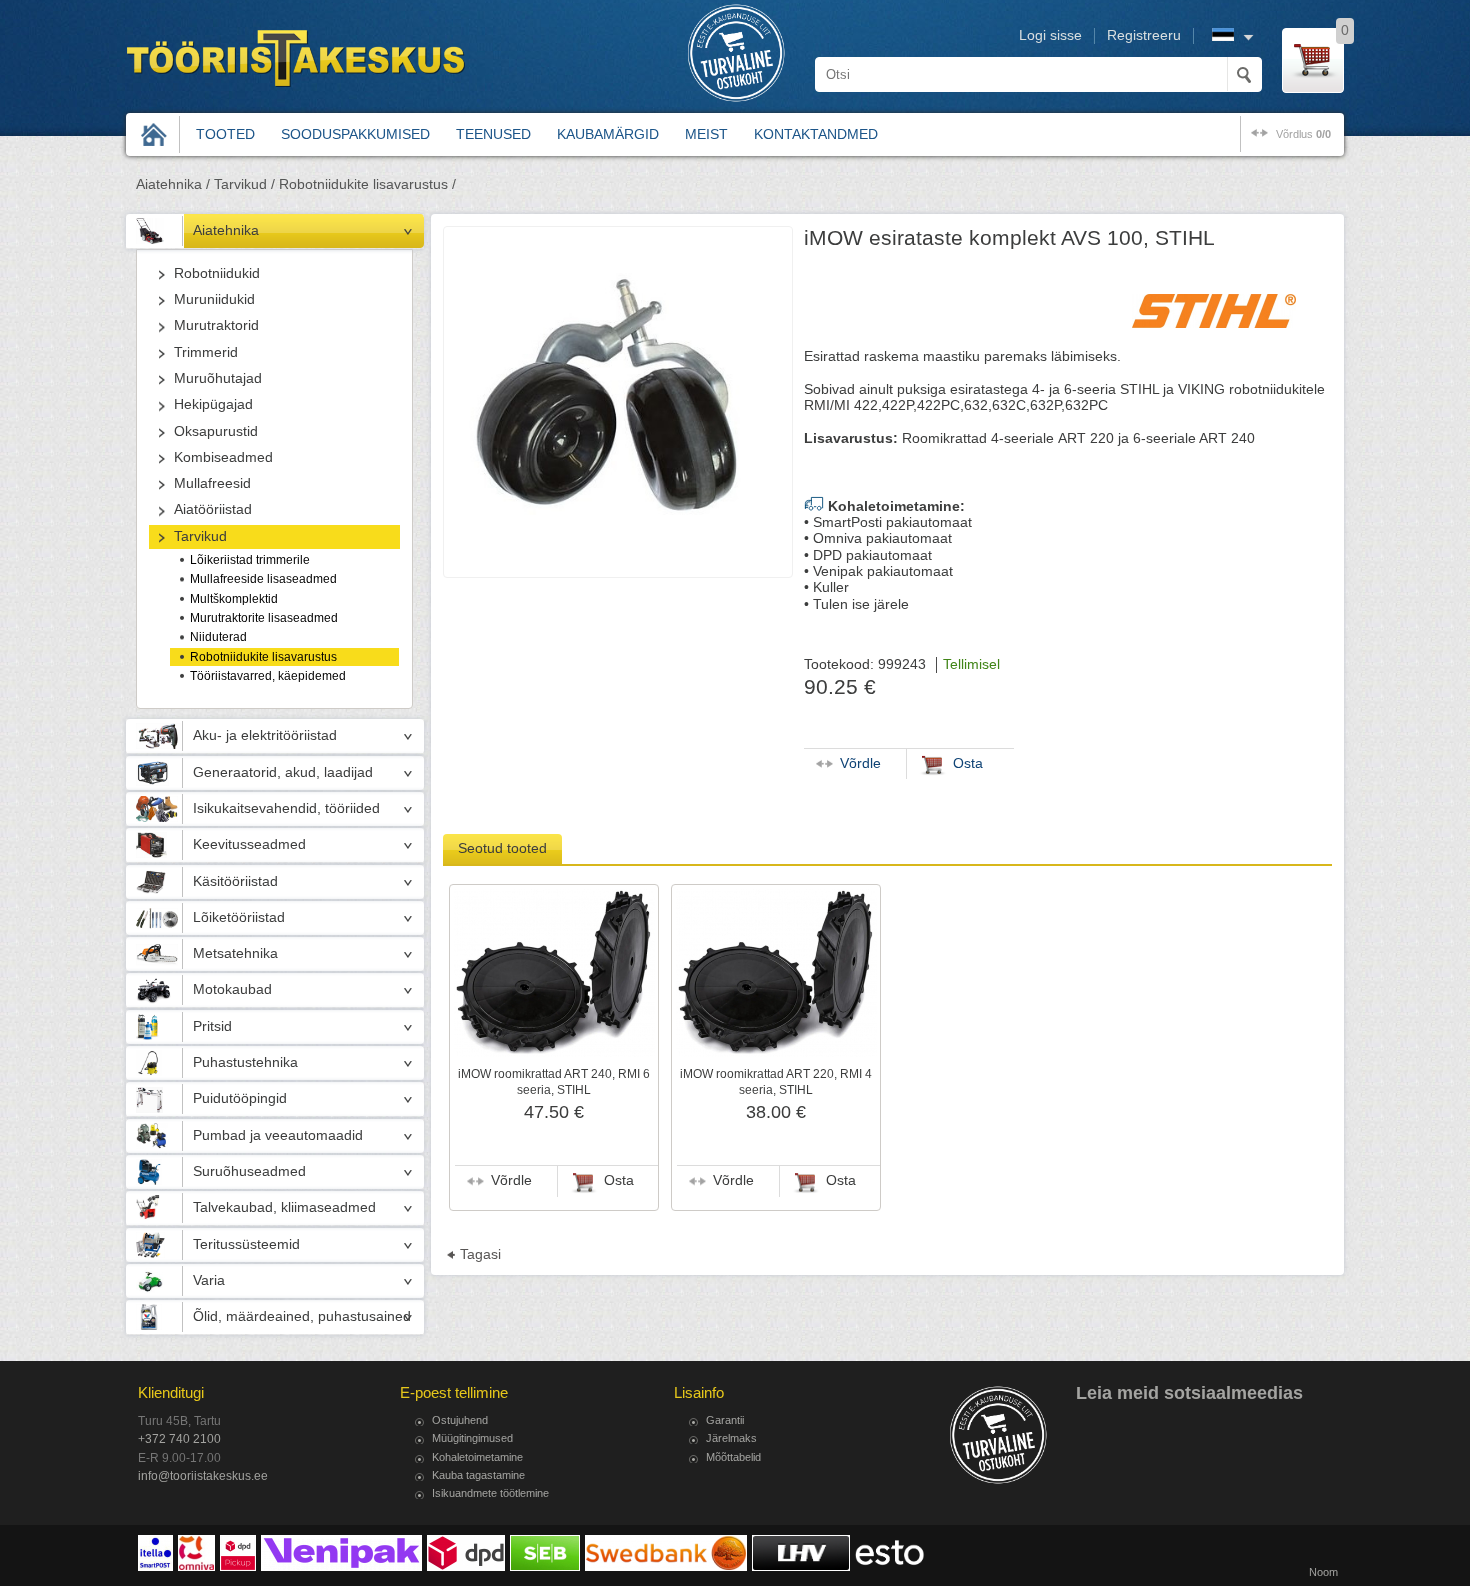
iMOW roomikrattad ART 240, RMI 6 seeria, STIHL (554, 1082)
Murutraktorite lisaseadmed (264, 618)
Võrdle (511, 1180)
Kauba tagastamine (478, 1475)
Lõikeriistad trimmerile (250, 560)
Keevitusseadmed (249, 844)
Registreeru (1144, 35)
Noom (1323, 1572)
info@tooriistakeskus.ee (203, 1476)
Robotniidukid (217, 273)
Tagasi (480, 1254)
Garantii (725, 1420)
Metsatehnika (235, 953)
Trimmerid (206, 352)
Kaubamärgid (608, 134)
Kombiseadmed (223, 457)
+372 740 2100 (179, 1439)
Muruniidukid (214, 299)
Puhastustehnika (245, 1062)
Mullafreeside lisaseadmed (263, 579)
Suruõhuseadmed (249, 1171)
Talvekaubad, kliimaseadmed (284, 1207)
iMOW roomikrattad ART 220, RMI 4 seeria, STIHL (776, 1082)
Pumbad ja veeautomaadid (278, 1135)
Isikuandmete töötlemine (490, 1493)
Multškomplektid (234, 599)
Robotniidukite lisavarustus (263, 657)
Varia (209, 1280)
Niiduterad (218, 637)
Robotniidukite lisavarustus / (367, 184)
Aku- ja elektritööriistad (265, 735)
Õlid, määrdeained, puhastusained (302, 1316)
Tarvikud (200, 536)
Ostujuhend (460, 1420)
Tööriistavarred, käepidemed (268, 676)
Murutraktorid (216, 325)
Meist (706, 134)
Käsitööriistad (235, 881)
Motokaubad (232, 989)
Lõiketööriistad (239, 917)
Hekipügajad (213, 404)
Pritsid (212, 1026)
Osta (619, 1180)
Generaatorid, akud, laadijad (283, 772)
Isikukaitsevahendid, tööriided (286, 808)
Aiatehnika (226, 230)
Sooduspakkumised (355, 134)
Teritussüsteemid (246, 1244)
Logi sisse (1050, 35)
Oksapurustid (216, 431)
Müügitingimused (472, 1438)
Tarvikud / (244, 184)
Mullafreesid (212, 483)
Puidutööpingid (240, 1098)
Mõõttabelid (733, 1457)
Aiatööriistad (213, 509)
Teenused (493, 134)
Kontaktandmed (816, 134)
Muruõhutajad (218, 378)
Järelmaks (731, 1438)
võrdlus (1303, 134)
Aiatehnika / (173, 184)
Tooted (225, 134)
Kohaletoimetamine (477, 1457)
